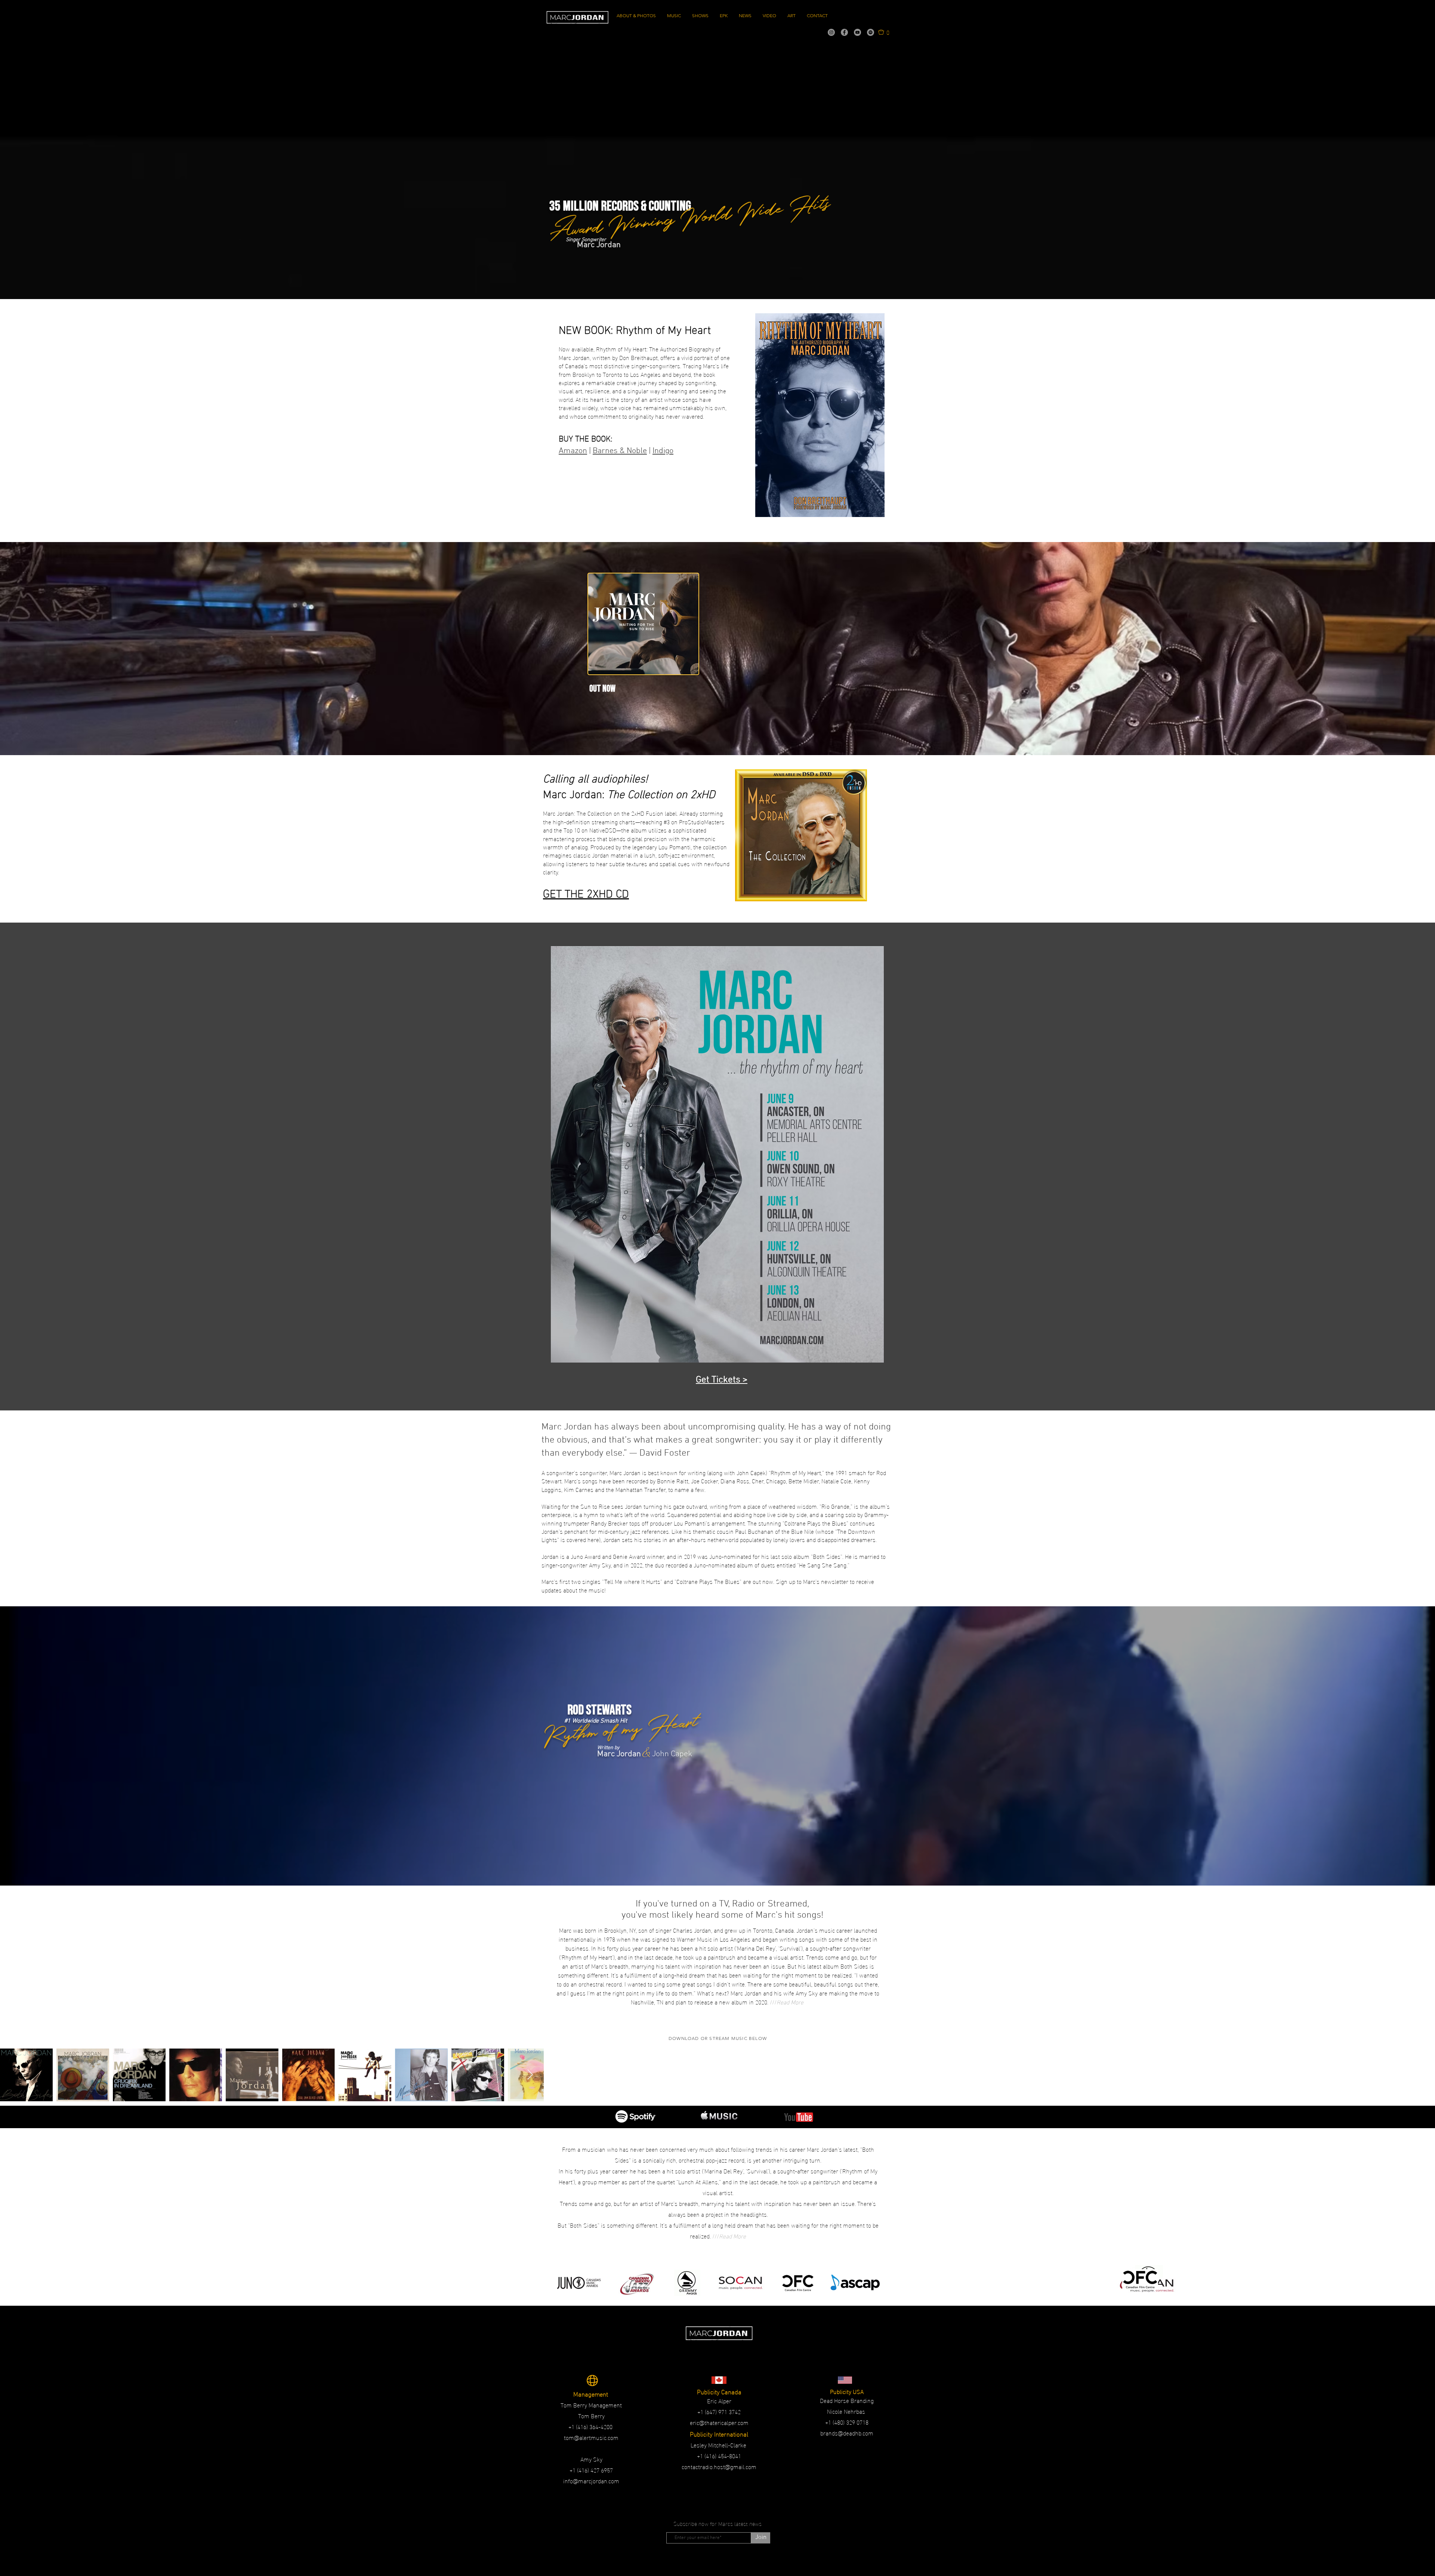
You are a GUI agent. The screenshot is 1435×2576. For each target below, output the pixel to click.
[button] (884, 32)
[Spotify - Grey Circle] (871, 32)
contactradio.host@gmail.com (719, 2466)
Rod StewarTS (599, 1710)
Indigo (663, 451)
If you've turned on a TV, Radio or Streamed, (722, 1904)
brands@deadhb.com (847, 2433)
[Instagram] (831, 32)
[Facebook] (844, 32)
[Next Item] (530, 2075)
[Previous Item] (12, 2075)
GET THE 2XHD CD (586, 892)
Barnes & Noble (620, 451)
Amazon (573, 451)
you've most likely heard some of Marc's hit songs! (723, 1915)
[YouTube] (857, 32)
